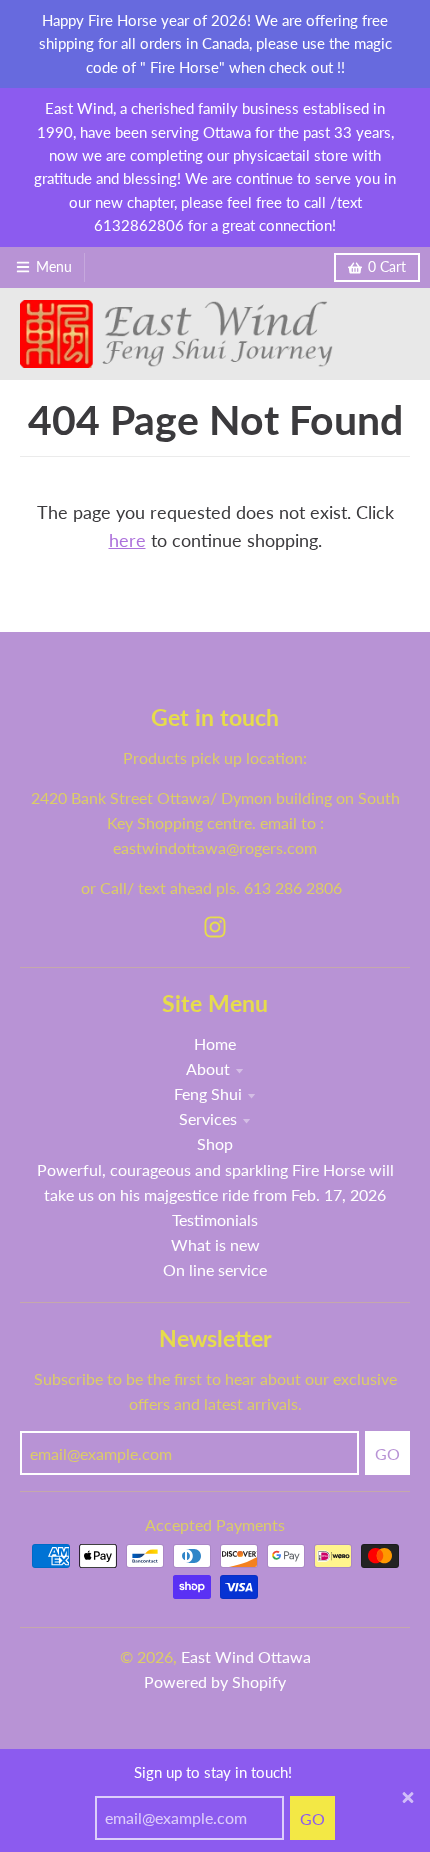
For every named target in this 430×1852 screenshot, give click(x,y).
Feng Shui (208, 1093)
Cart (387, 267)
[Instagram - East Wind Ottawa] (215, 927)
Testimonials (215, 1219)
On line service (215, 1269)
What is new (215, 1244)
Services (208, 1118)
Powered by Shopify (215, 1681)
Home (215, 1043)
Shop (215, 1143)
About (208, 1068)
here (127, 540)
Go (312, 1818)
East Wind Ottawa (246, 1656)
